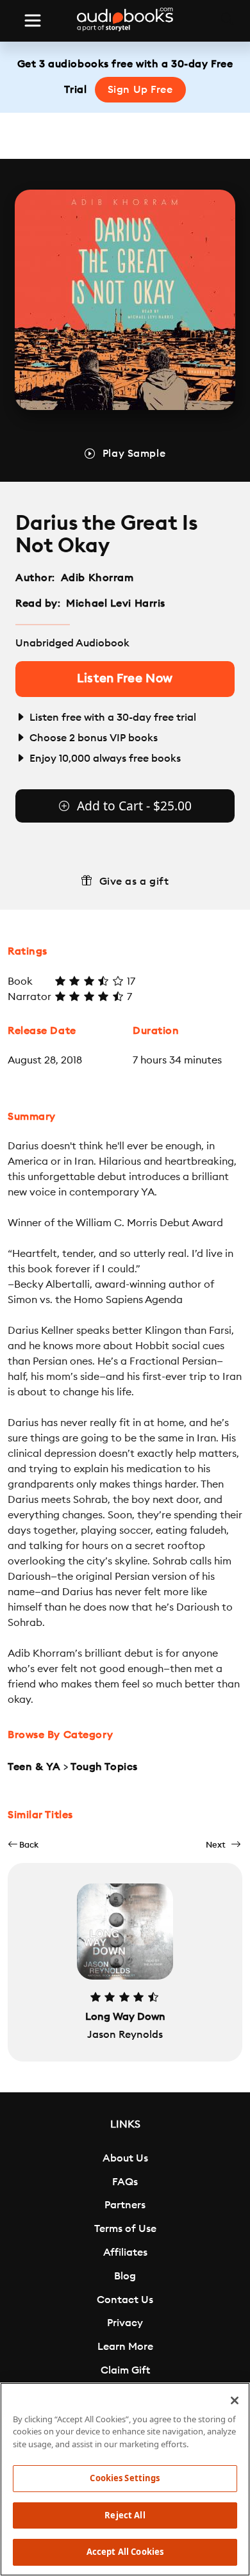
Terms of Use (125, 2229)
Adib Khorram (97, 578)
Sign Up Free (140, 90)
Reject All (125, 2515)
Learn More (125, 2347)
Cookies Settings (125, 2478)
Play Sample (134, 454)
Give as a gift (134, 882)
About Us (125, 2158)
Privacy (125, 2323)
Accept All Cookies (125, 2552)
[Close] (235, 2400)
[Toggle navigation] (33, 21)
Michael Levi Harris (116, 603)
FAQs (125, 2182)
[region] (125, 2479)
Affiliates (125, 2252)
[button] (23, 1845)
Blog (125, 2276)
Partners (125, 2205)
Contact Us (125, 2300)
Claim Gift (125, 2370)
